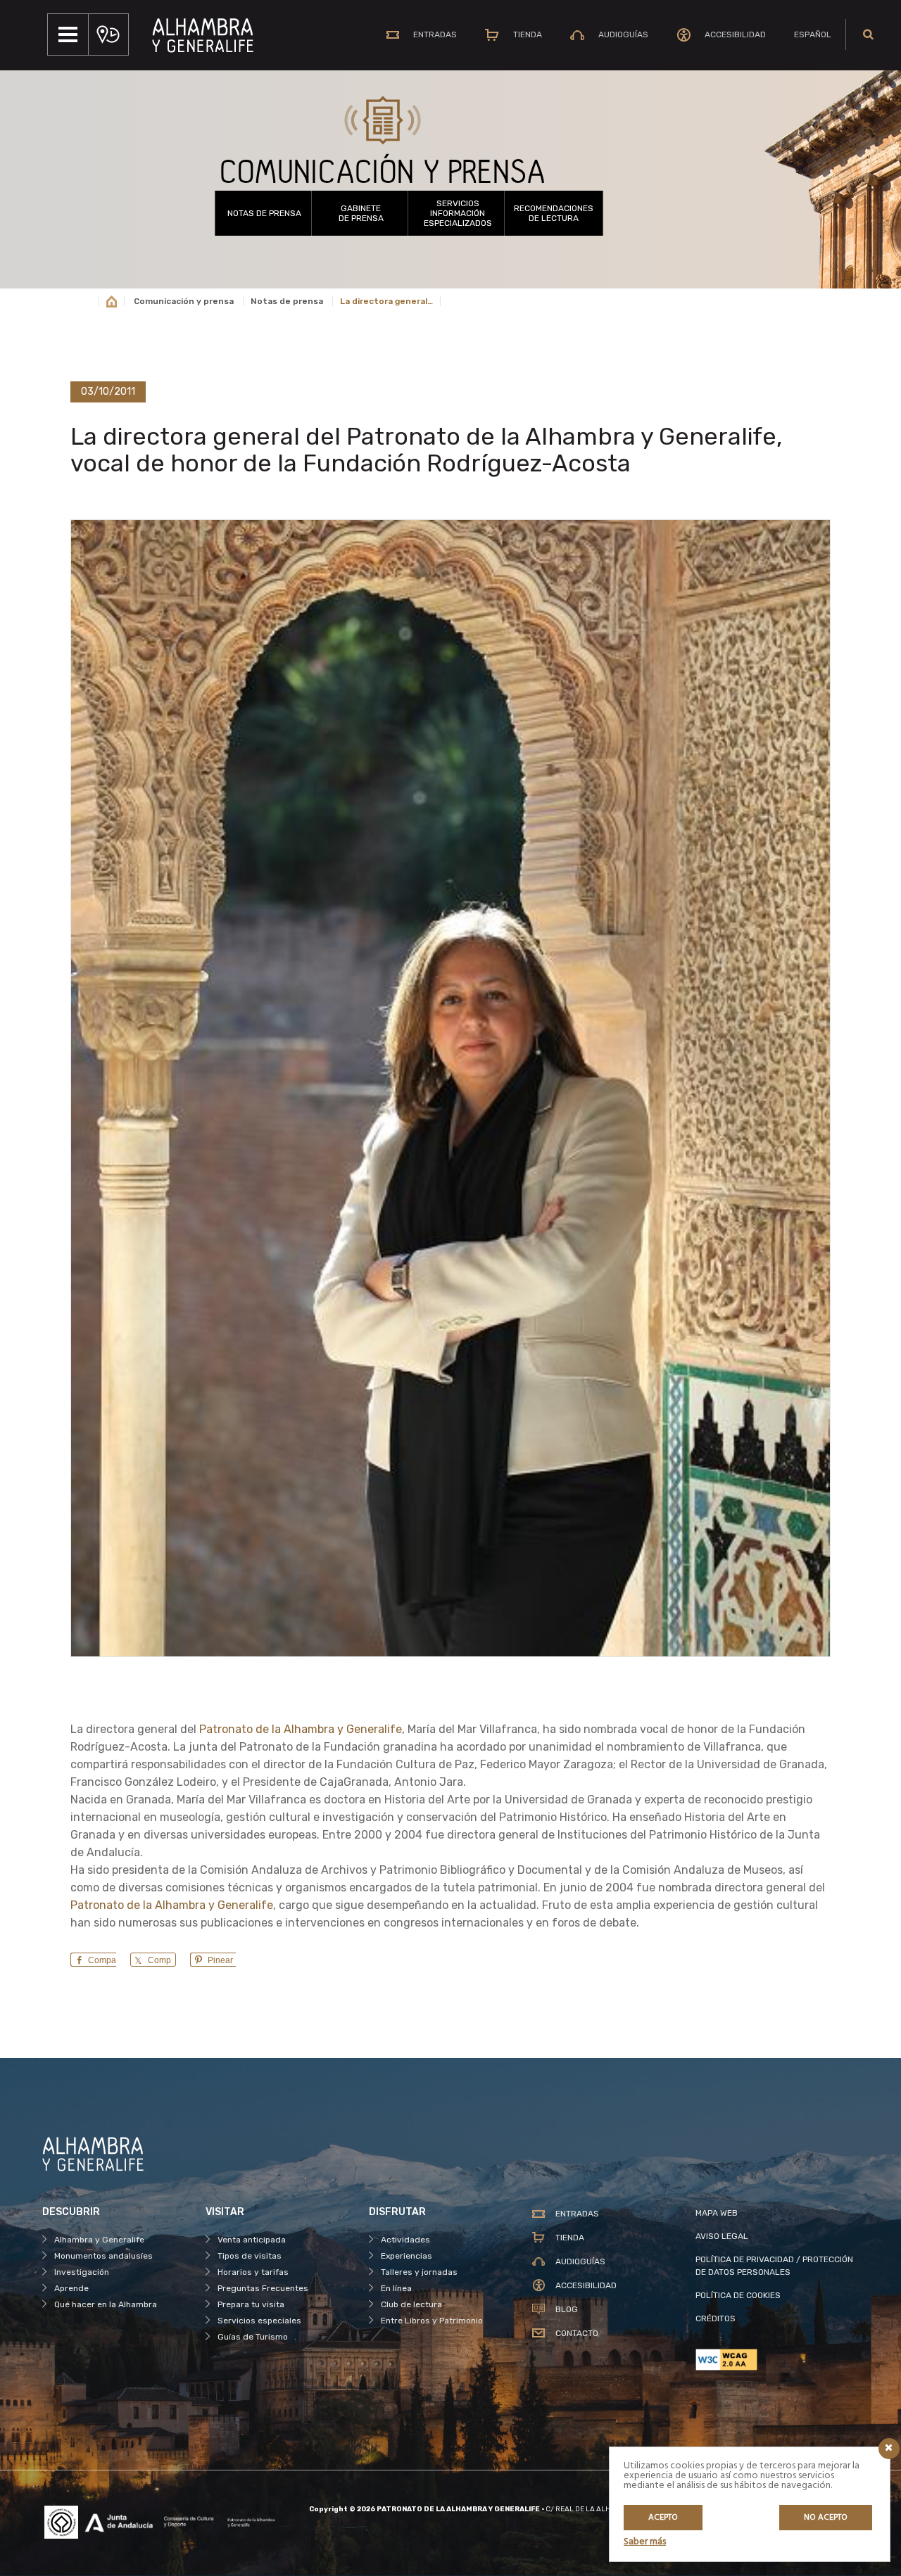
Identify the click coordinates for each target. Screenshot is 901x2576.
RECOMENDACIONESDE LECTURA (554, 213)
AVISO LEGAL (722, 2236)
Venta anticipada (252, 2240)
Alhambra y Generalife (99, 2240)
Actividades (405, 2240)
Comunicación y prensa (184, 301)
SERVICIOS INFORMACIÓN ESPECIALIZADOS (458, 213)
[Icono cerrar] (889, 2449)
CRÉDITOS (716, 2318)
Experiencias (407, 2256)
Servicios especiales (259, 2321)
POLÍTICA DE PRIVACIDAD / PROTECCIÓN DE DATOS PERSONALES (774, 2266)
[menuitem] (813, 34)
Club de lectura (411, 2304)
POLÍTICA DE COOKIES (738, 2295)
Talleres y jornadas (419, 2272)
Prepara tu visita (251, 2304)
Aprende (71, 2288)
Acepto (663, 2518)
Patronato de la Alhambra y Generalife (301, 1729)
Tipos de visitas (250, 2256)
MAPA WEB (717, 2213)
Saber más (645, 2542)
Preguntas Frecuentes (263, 2288)
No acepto (826, 2518)
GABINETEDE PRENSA (361, 213)
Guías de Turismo (253, 2337)
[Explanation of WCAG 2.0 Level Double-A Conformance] (777, 2360)
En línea (396, 2288)
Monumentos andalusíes (103, 2256)
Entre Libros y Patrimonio (432, 2321)
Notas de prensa (264, 213)
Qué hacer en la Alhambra (106, 2304)
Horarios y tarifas (253, 2272)
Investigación (82, 2272)
